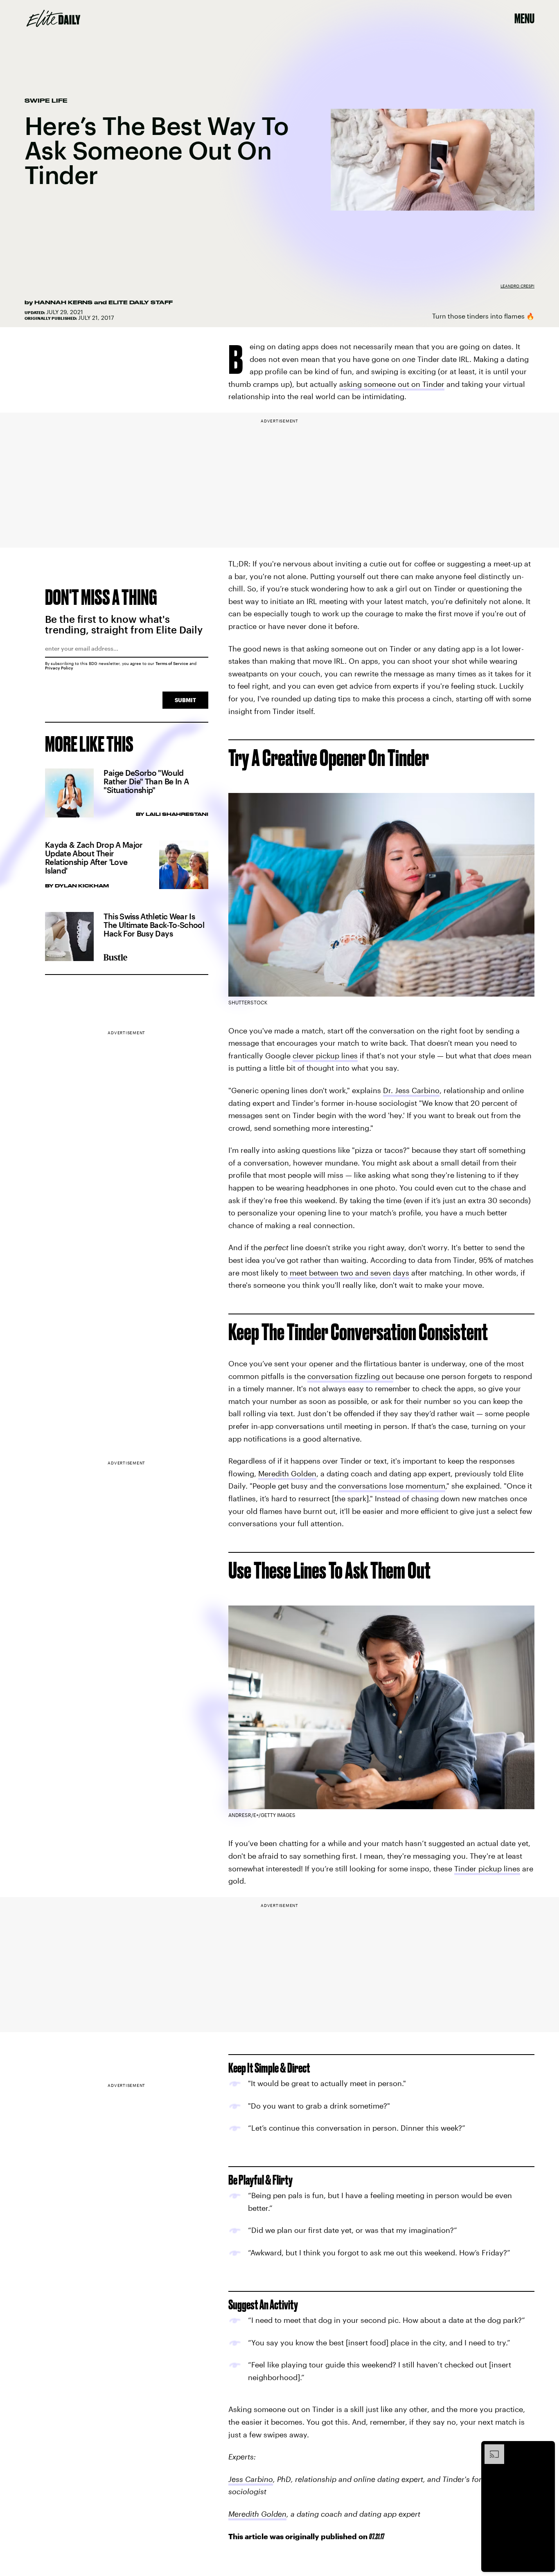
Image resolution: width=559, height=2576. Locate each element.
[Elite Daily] (53, 18)
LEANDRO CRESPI (517, 286)
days (401, 1273)
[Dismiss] (546, 2448)
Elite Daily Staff (141, 302)
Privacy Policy (59, 668)
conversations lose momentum (392, 1486)
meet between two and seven (339, 1273)
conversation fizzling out (350, 1376)
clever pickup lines (325, 1056)
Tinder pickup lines (487, 1869)
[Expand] (490, 2448)
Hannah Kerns (63, 302)
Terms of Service (172, 663)
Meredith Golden (287, 1473)
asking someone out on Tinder (392, 384)
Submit (185, 700)
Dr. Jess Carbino (411, 1090)
